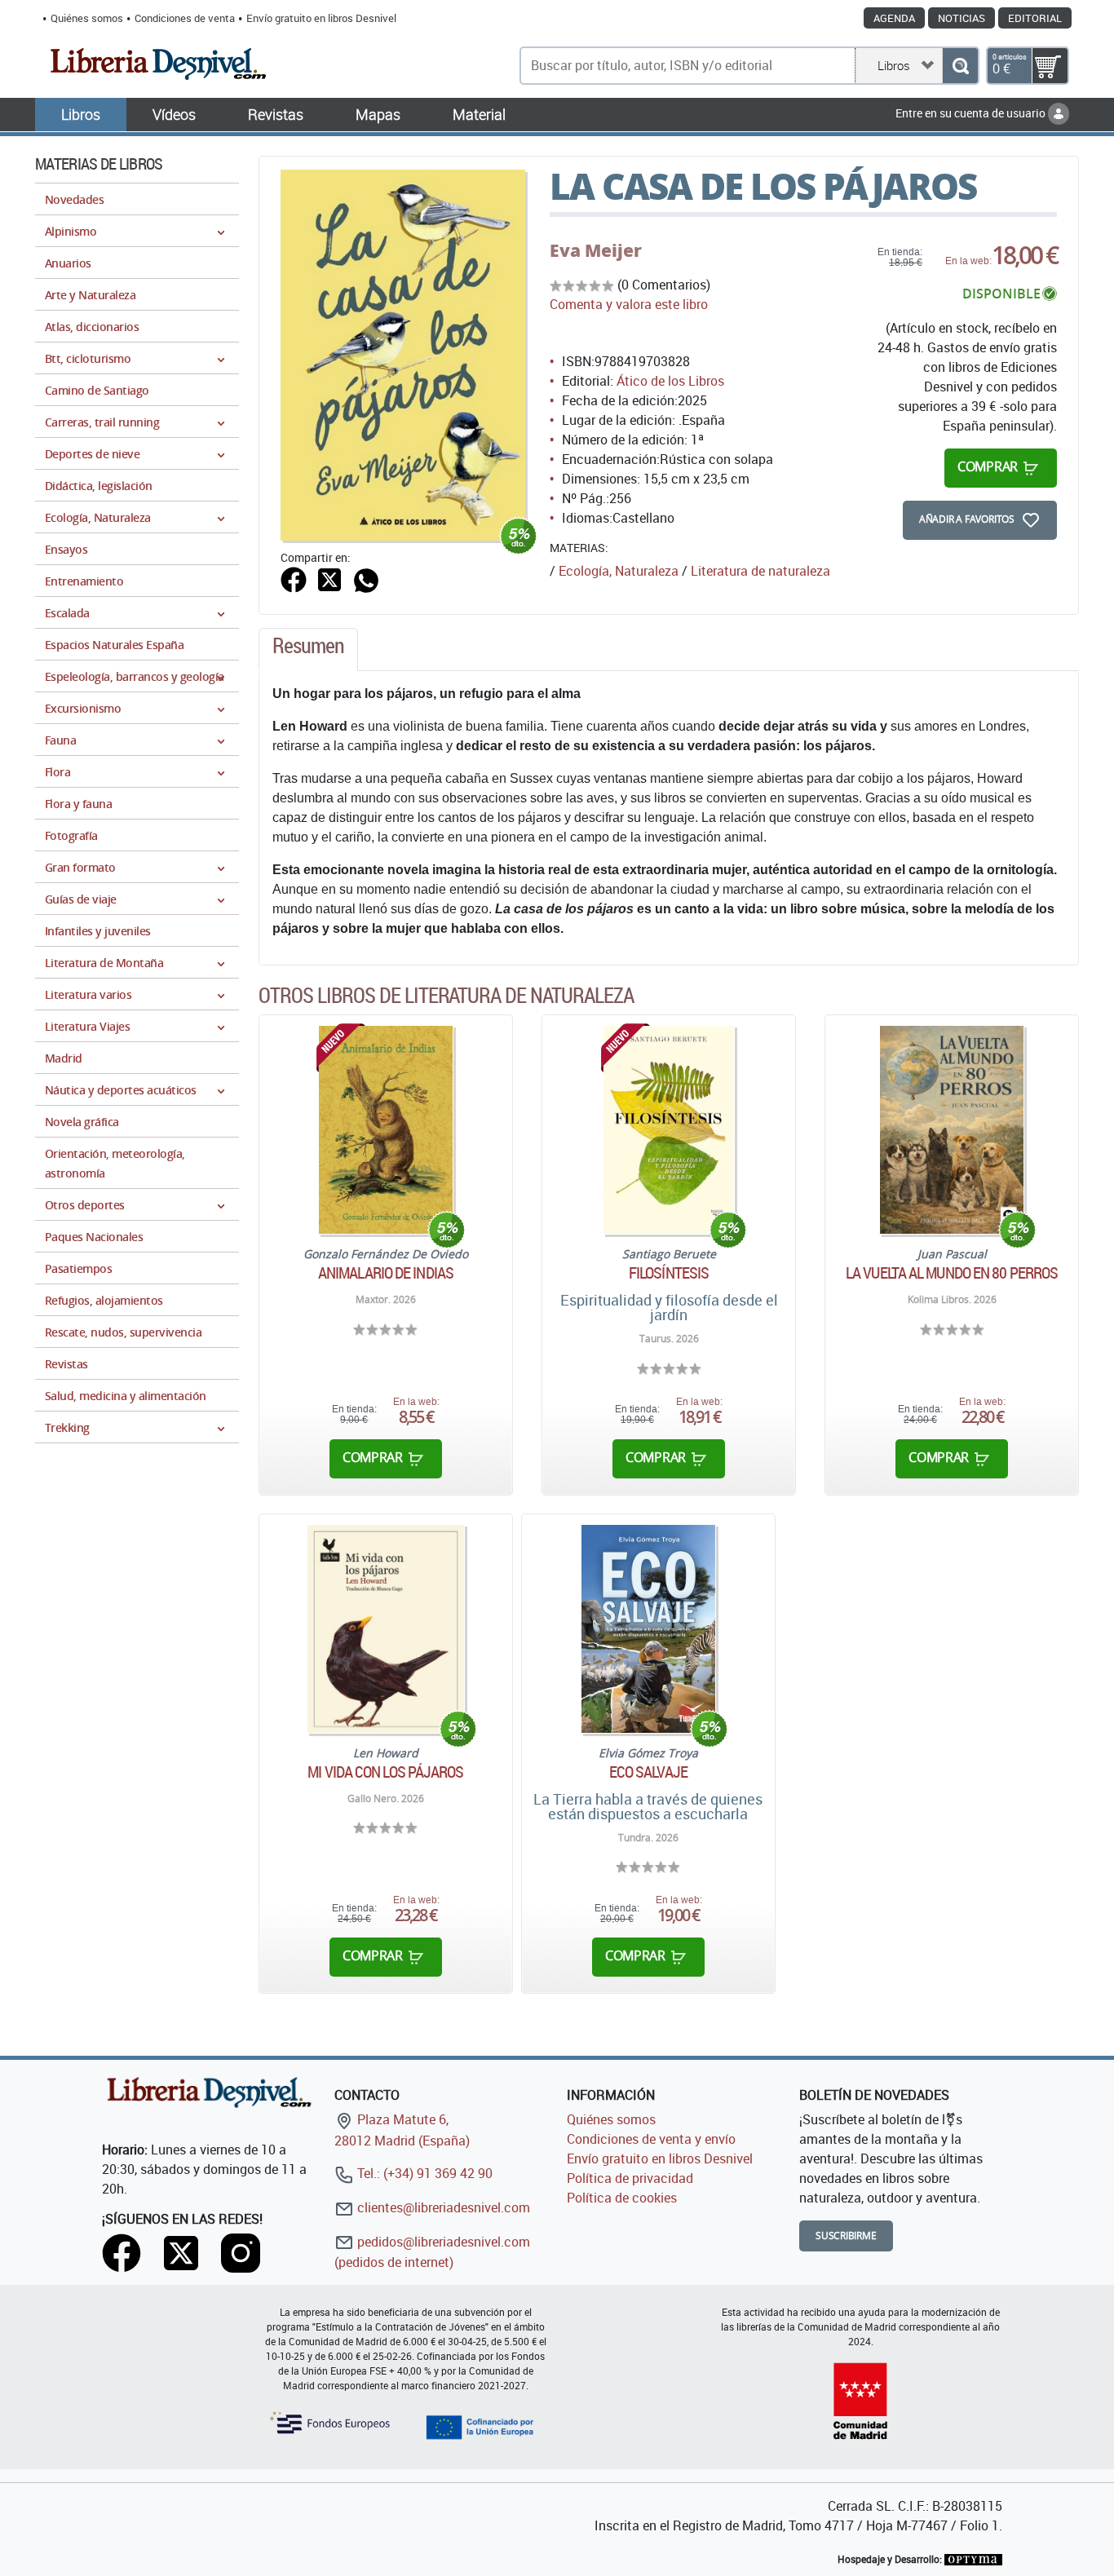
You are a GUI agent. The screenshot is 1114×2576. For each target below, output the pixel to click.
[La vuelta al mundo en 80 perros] (952, 1130)
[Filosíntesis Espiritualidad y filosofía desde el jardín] (669, 1130)
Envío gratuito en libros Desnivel (321, 18)
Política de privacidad (630, 2178)
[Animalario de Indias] (385, 1130)
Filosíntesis (669, 1273)
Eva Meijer (596, 250)
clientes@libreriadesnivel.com (442, 2207)
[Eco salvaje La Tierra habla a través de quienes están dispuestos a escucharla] (648, 1629)
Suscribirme (846, 2236)
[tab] (308, 650)
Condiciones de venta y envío (651, 2139)
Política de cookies (622, 2198)
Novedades (74, 199)
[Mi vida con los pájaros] (386, 1629)
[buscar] (960, 66)
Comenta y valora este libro (629, 304)
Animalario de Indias (386, 1273)
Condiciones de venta (185, 18)
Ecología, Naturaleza (619, 571)
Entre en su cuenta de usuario (972, 113)
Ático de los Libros (670, 381)
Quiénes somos (87, 18)
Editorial (1035, 18)
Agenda (894, 18)
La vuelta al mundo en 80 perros (952, 1273)
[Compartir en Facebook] (294, 578)
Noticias (961, 18)
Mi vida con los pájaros (385, 1772)
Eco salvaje (648, 1772)
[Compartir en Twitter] (329, 578)
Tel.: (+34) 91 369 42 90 (423, 2173)
